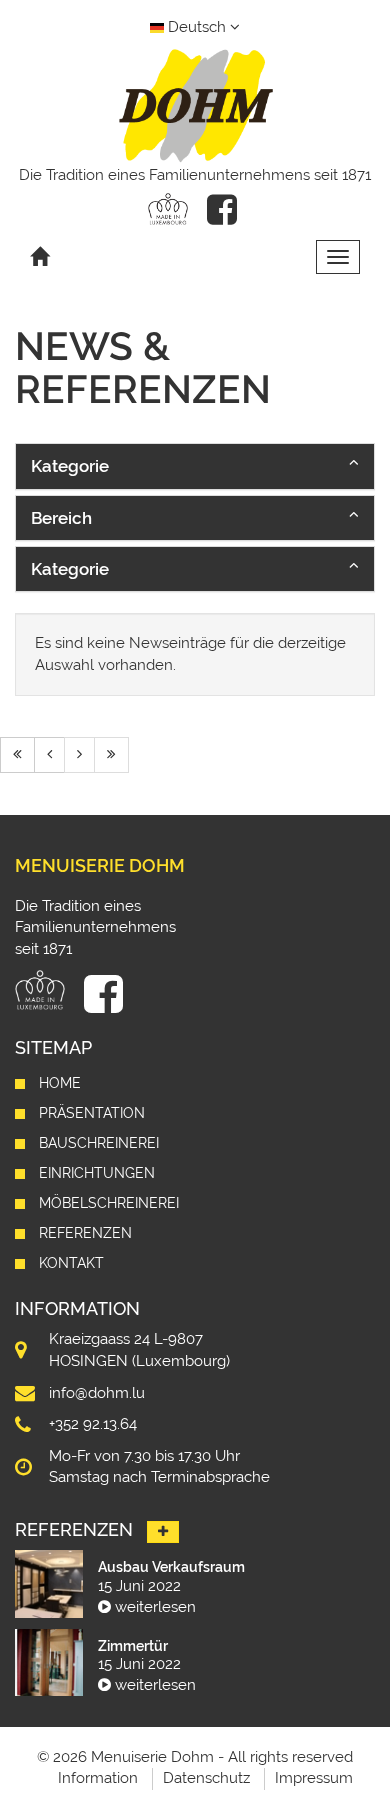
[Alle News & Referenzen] (163, 1532)
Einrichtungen (97, 1173)
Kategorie (70, 466)
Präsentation (92, 1113)
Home (60, 1083)
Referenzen (85, 1233)
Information (98, 1778)
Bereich (61, 518)
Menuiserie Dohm (100, 865)
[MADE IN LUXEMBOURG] (168, 209)
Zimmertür (133, 1646)
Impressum (314, 1778)
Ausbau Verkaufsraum (171, 1567)
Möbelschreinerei (109, 1203)
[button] (195, 466)
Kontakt (71, 1263)
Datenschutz (206, 1778)
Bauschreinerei (99, 1143)
